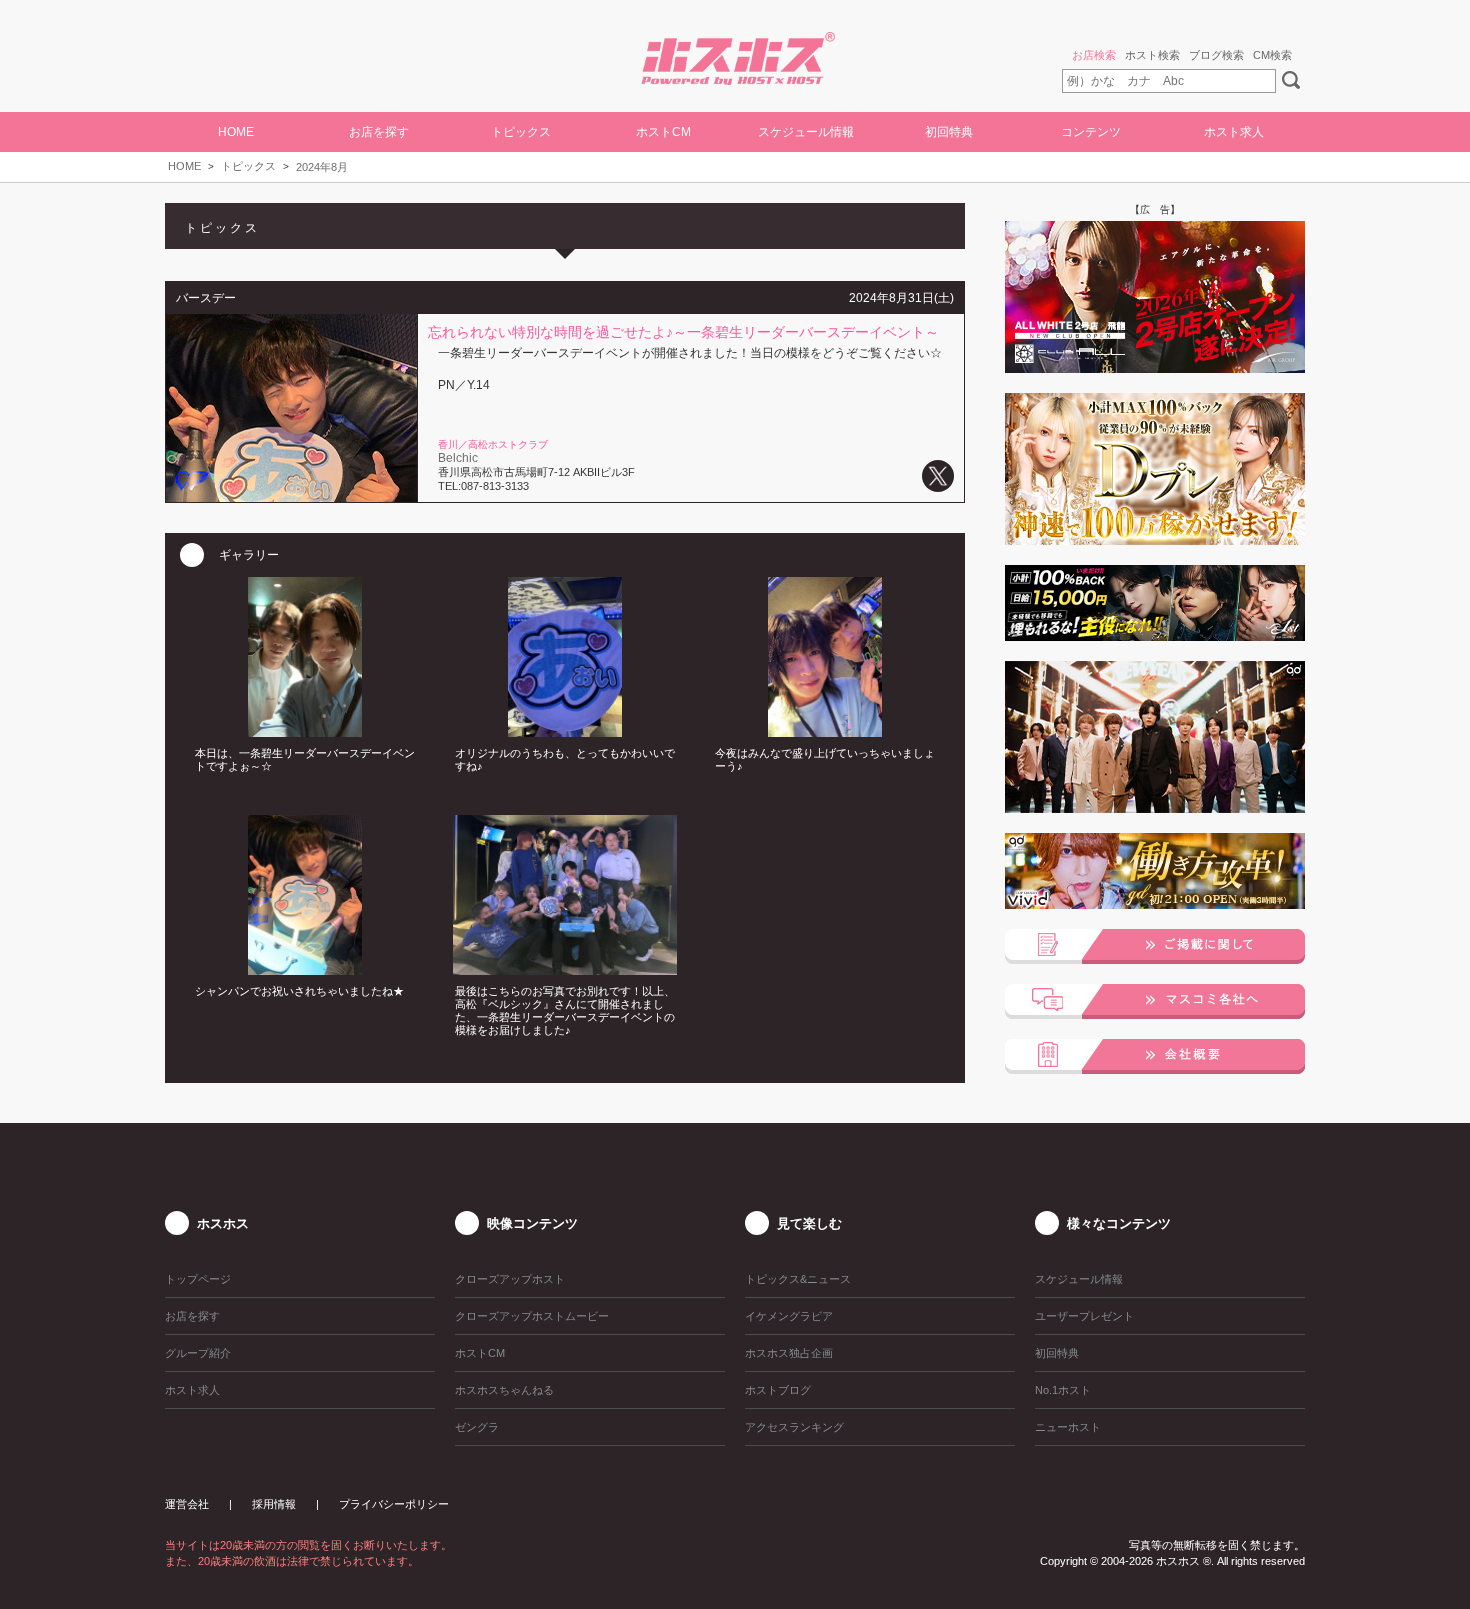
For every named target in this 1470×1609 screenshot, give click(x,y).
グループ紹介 (198, 1353)
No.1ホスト (1063, 1390)
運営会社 (187, 1504)
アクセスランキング (794, 1427)
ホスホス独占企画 (789, 1353)
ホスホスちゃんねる (504, 1390)
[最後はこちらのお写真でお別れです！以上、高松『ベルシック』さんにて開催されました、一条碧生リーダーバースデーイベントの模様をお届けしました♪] (565, 969)
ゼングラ (477, 1427)
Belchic (458, 458)
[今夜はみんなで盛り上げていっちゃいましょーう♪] (825, 731)
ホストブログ (778, 1390)
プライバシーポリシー (394, 1504)
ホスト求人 (1234, 132)
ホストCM (663, 132)
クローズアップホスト (510, 1279)
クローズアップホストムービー (532, 1316)
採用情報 (274, 1504)
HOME (236, 132)
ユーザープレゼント (1084, 1316)
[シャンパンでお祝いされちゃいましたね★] (305, 969)
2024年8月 (322, 167)
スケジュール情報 (806, 132)
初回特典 (949, 132)
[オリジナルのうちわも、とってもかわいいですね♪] (565, 731)
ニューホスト (1068, 1427)
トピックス (248, 166)
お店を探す (192, 1316)
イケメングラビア (789, 1316)
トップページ (198, 1279)
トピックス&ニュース (798, 1279)
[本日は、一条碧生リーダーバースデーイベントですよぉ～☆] (305, 731)
